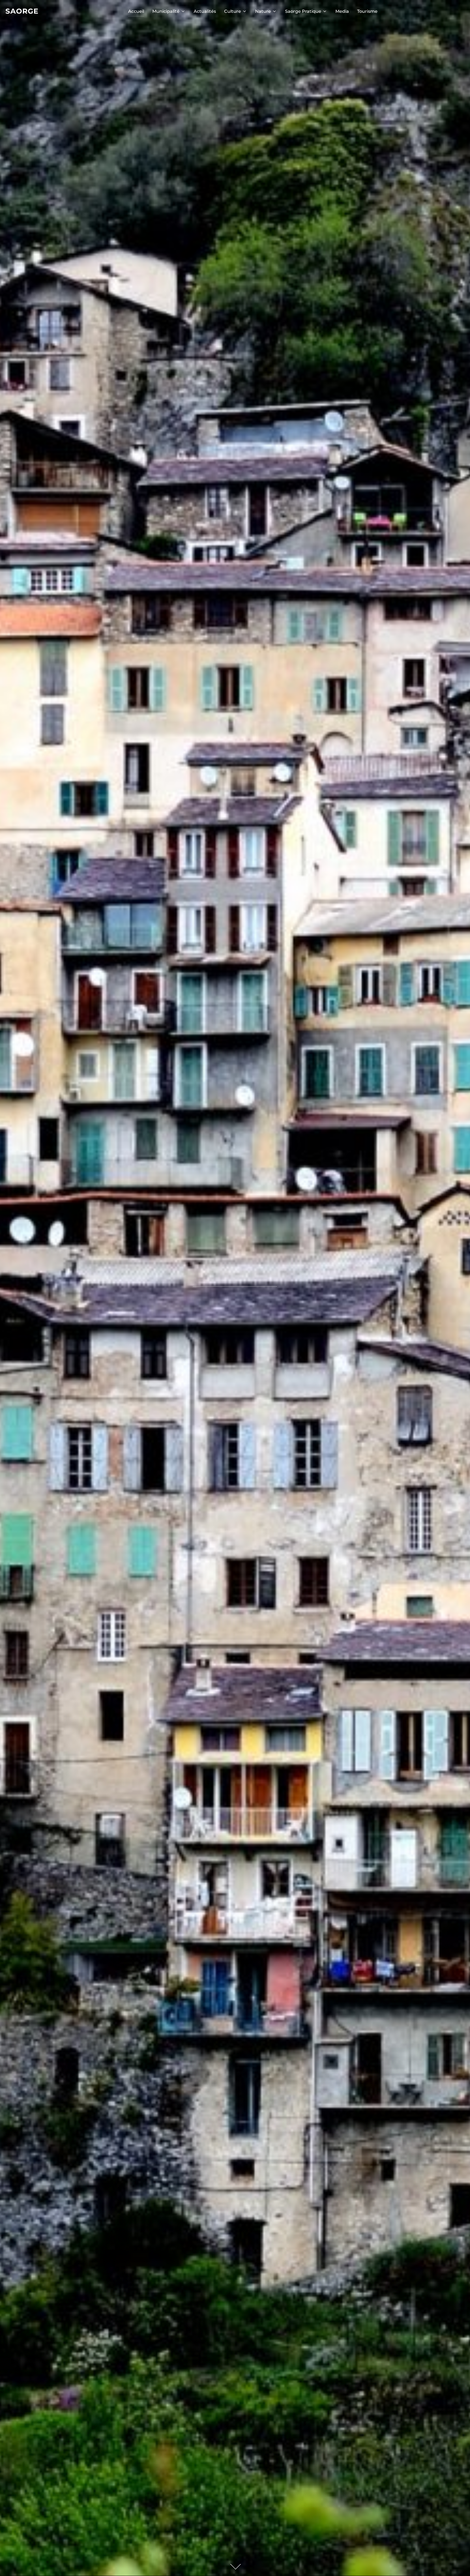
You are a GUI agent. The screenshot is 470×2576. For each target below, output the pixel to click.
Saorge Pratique (303, 11)
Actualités (205, 11)
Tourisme (367, 11)
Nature (263, 11)
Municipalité (166, 11)
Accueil (136, 11)
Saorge (22, 11)
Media (342, 11)
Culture (233, 11)
